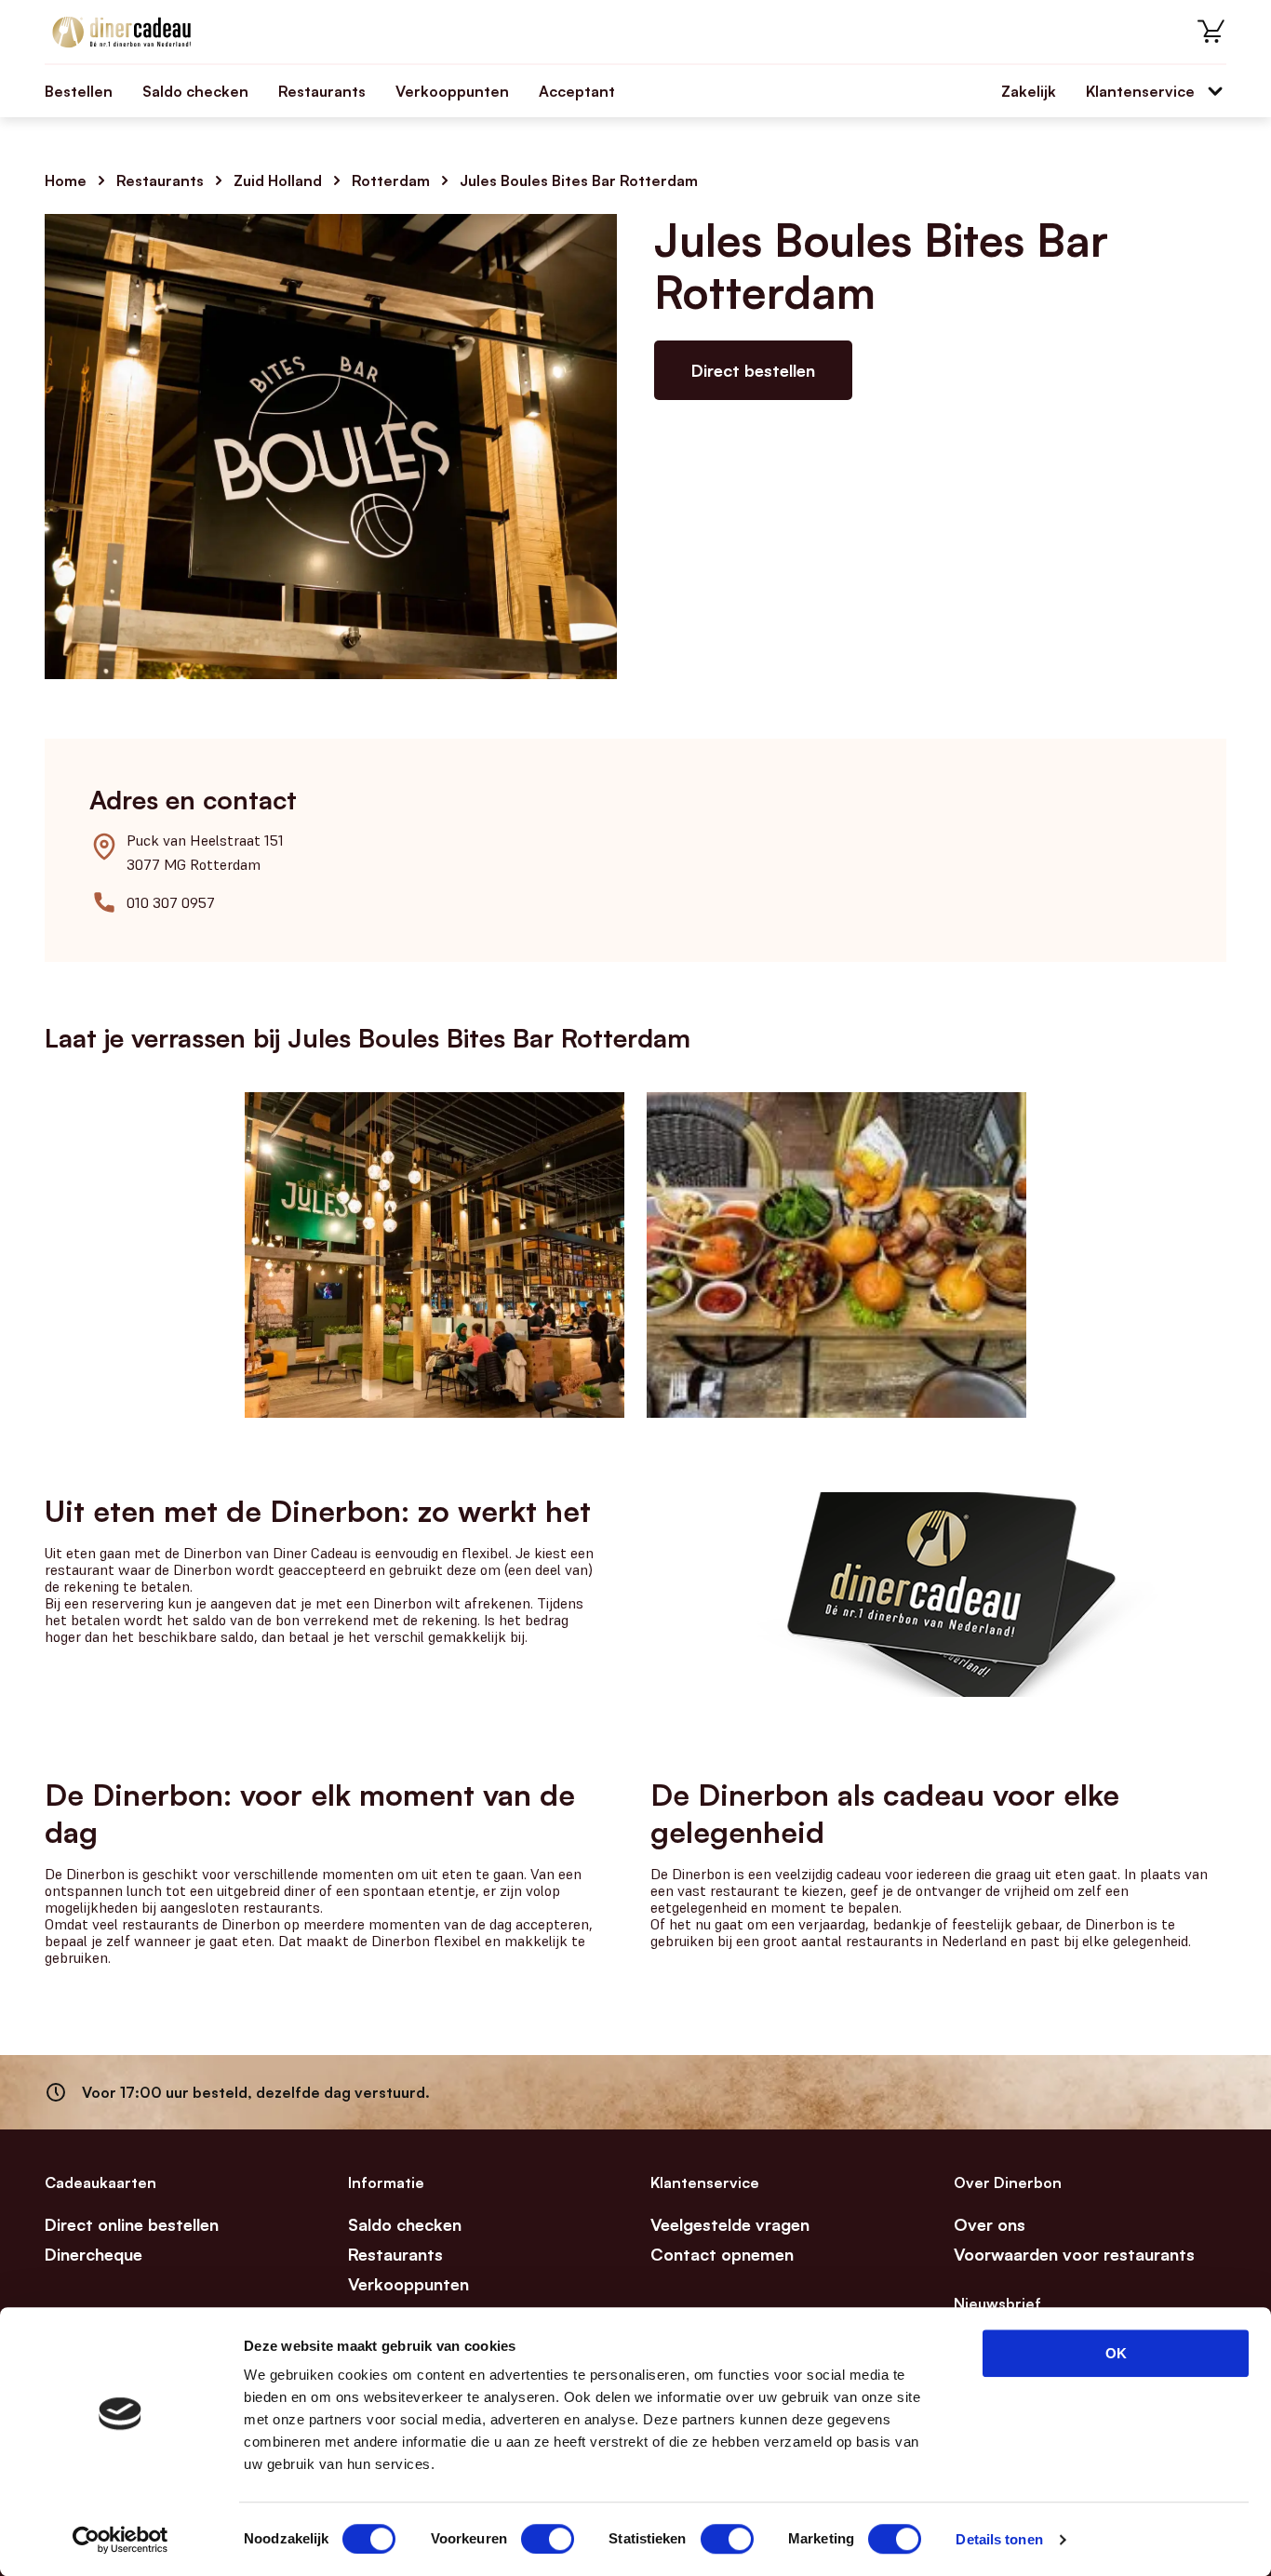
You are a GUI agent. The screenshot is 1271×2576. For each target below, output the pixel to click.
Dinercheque (94, 2254)
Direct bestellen (753, 370)
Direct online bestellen (132, 2224)
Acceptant (577, 91)
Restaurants (322, 91)
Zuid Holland (278, 180)
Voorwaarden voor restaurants (1074, 2254)
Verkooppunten (452, 91)
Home (66, 180)
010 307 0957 (171, 902)
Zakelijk (1029, 91)
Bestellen (79, 91)
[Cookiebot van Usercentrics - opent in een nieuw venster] (120, 2540)
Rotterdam (391, 180)
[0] (1211, 32)
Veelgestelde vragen (730, 2224)
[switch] (548, 2539)
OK (1116, 2353)
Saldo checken (195, 91)
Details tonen (999, 2539)
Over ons (990, 2224)
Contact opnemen (722, 2254)
